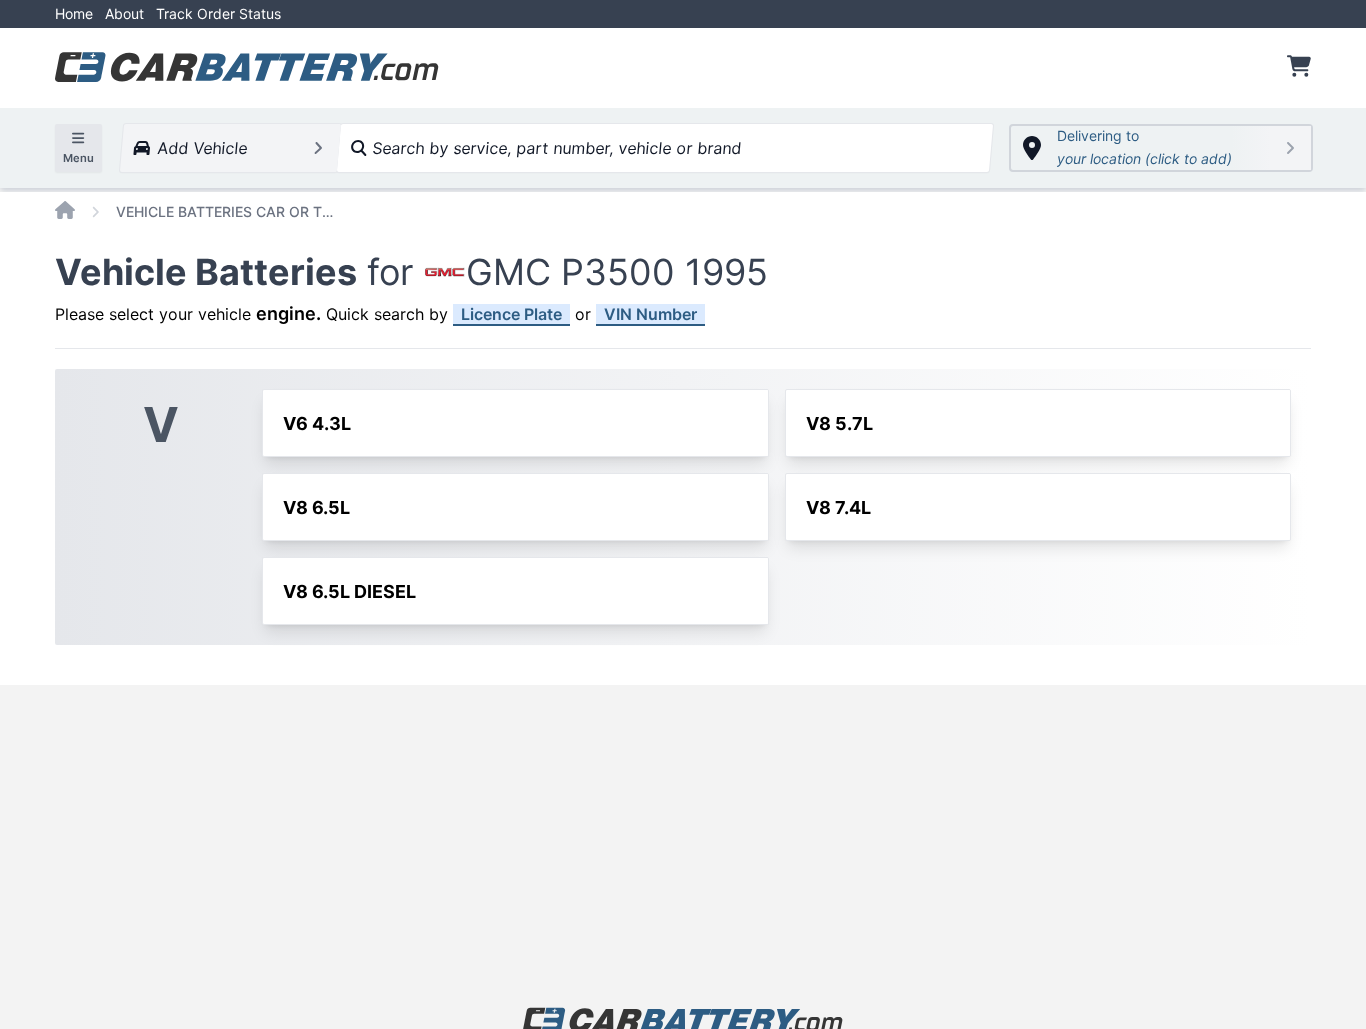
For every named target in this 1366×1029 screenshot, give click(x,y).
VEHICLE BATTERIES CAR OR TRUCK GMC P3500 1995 (226, 211)
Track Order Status (218, 13)
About (124, 13)
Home (74, 13)
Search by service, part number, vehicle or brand (554, 148)
